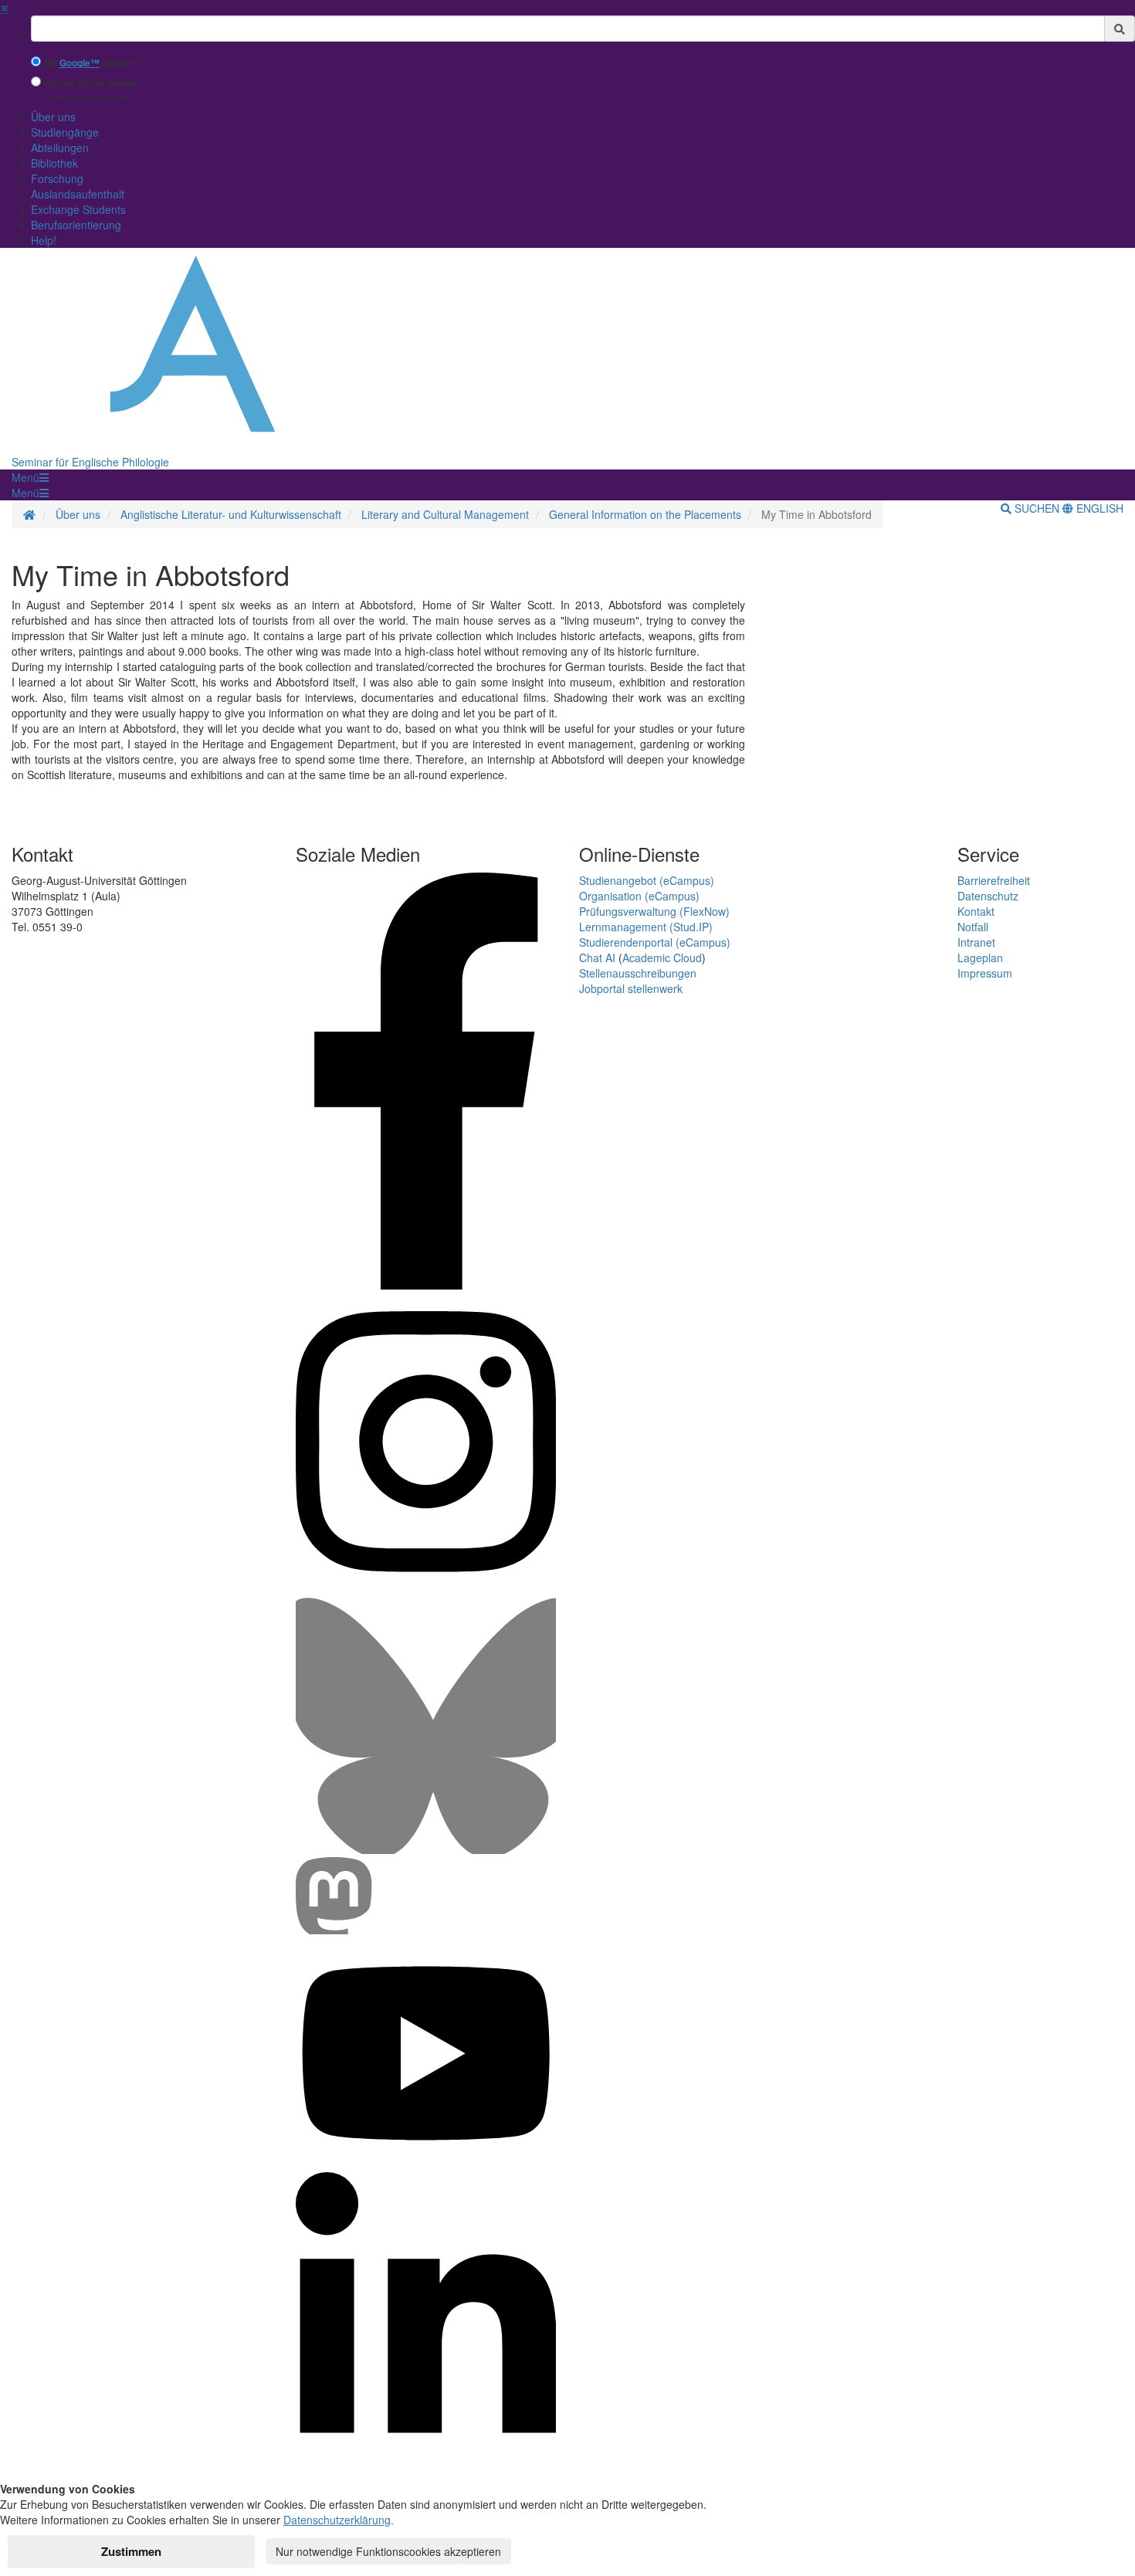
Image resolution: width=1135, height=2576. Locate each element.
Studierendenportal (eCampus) (655, 942)
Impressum (985, 973)
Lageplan (980, 958)
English (1098, 508)
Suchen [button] (1037, 508)
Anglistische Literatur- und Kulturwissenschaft (231, 514)
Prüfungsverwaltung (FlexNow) (654, 911)
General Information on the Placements (645, 514)
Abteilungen (60, 147)
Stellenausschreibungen (638, 973)
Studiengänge (65, 132)
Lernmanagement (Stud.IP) (646, 927)
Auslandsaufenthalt (78, 194)
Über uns (53, 117)
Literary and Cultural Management (445, 514)
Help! (44, 240)
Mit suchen (89, 63)
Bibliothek (54, 163)
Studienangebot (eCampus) (647, 880)
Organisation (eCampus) (639, 896)
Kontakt (976, 911)
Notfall (973, 927)
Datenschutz (988, 896)
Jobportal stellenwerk (631, 988)
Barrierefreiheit (994, 880)
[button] (30, 477)
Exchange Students (78, 209)
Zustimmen (131, 2551)
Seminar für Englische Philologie (90, 462)
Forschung (57, 178)
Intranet (976, 942)
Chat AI (597, 958)
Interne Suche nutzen (90, 83)
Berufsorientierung (76, 225)
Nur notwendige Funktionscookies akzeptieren (388, 2551)
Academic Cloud (662, 958)
